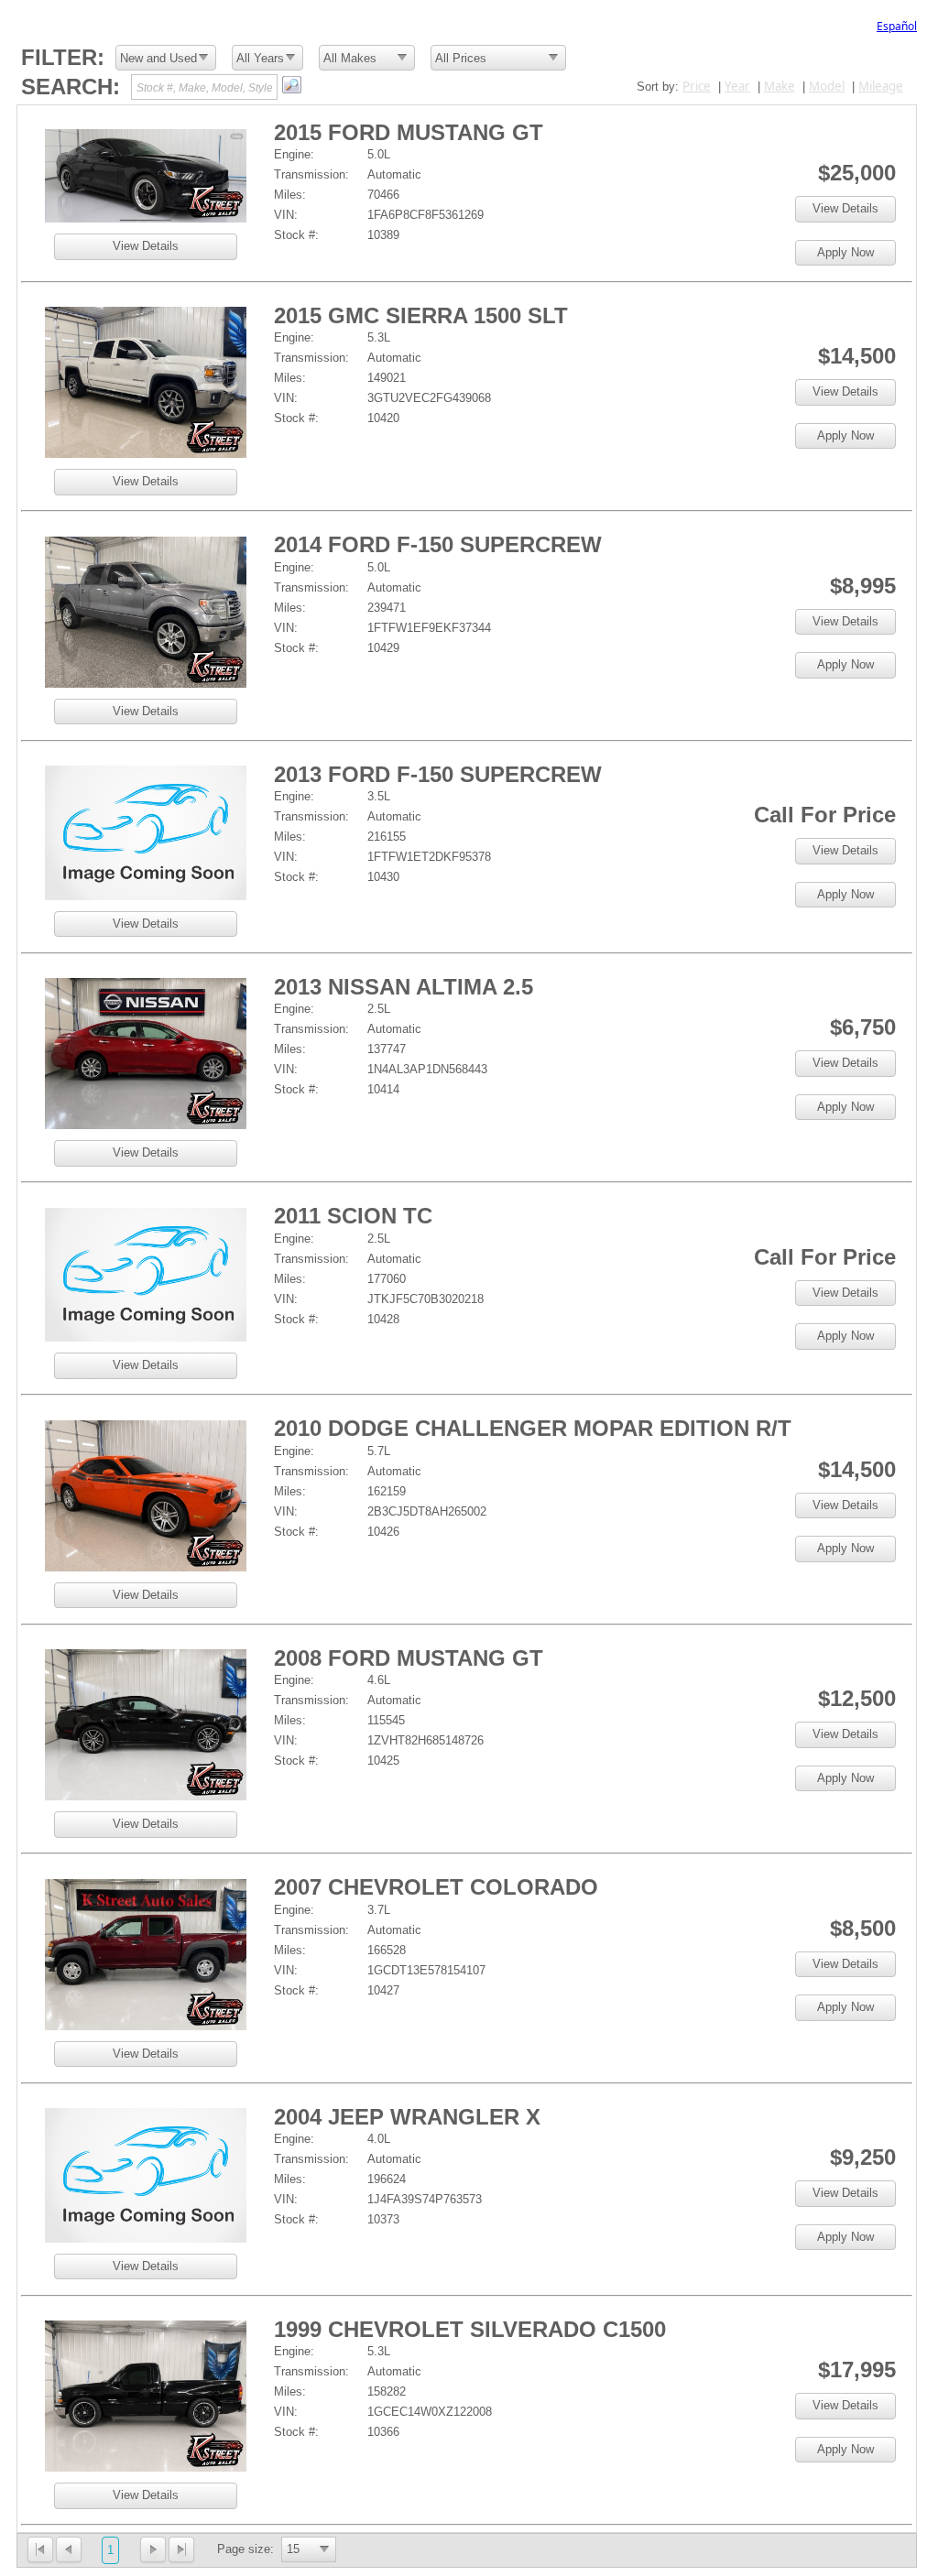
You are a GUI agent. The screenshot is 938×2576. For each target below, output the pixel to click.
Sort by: (658, 87)
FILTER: (63, 57)
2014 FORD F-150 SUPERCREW (438, 544)
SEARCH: (71, 87)
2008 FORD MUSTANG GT (409, 1658)
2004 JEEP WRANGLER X (407, 2117)
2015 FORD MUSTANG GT (409, 132)
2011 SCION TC (353, 1216)
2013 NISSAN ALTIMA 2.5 (404, 987)
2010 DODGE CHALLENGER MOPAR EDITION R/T (533, 1428)
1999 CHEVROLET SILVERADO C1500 (470, 2329)
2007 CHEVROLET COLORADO (436, 1887)
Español (897, 26)
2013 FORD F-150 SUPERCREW (438, 774)
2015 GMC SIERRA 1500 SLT (421, 315)
